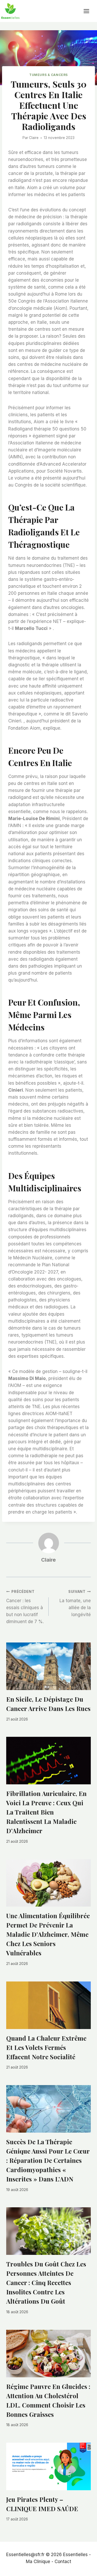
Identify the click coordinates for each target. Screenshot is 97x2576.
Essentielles (75, 2555)
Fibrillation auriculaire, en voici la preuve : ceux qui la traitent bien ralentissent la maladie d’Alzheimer (46, 1812)
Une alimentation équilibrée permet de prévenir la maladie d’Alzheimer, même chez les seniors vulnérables (48, 1934)
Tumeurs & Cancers (48, 75)
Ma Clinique (38, 2562)
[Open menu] (89, 11)
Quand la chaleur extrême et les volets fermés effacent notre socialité (46, 2047)
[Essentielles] (10, 11)
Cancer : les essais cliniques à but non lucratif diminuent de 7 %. (25, 1607)
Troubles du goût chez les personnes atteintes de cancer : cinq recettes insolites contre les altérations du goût (46, 2282)
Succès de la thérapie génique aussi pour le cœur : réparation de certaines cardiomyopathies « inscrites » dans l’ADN (48, 2160)
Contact (63, 2562)
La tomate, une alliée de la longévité (75, 1603)
